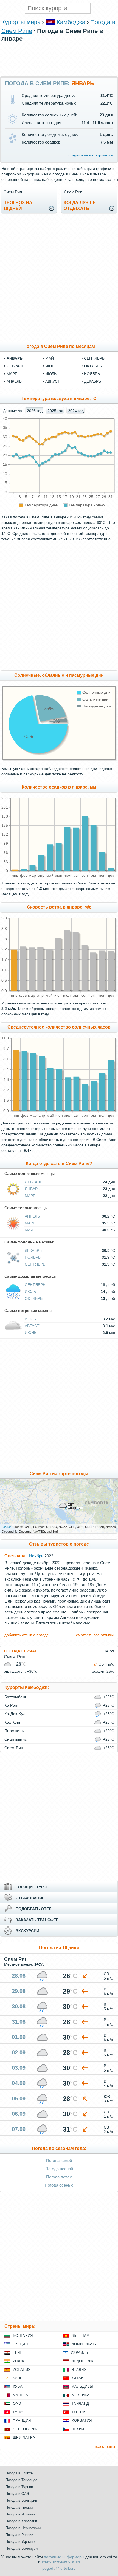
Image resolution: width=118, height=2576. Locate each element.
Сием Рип (14, 1748)
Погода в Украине (20, 2542)
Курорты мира (21, 22)
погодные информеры (64, 2557)
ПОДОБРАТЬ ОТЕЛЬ (35, 1909)
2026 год (35, 411)
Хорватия (82, 2421)
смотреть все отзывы (95, 1635)
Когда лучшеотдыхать (80, 205)
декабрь (92, 381)
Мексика (81, 2395)
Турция (79, 2412)
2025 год (55, 411)
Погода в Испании (20, 2514)
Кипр (18, 2378)
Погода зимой (59, 2161)
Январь (32, 1189)
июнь (51, 366)
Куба (18, 2387)
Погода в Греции (19, 2507)
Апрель (32, 1216)
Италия (79, 2370)
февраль (15, 366)
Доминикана (85, 2344)
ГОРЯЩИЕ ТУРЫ (32, 1887)
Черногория (26, 2429)
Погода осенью (59, 2185)
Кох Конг (13, 1722)
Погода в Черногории (23, 2528)
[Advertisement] (59, 73)
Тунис (19, 2412)
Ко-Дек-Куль (16, 1714)
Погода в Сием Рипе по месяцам (59, 346)
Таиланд (80, 2404)
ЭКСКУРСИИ (27, 1931)
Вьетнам (80, 2336)
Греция (20, 2344)
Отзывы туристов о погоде (59, 1544)
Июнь (31, 1333)
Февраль (33, 1182)
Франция (22, 2421)
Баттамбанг (16, 1697)
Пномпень (14, 1731)
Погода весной (59, 2169)
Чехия (78, 2429)
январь (15, 358)
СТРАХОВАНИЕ (30, 1898)
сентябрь (94, 358)
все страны (105, 2446)
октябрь (93, 366)
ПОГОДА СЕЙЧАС (21, 1651)
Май (29, 1230)
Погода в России (19, 2535)
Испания (22, 2370)
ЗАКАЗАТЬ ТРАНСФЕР (37, 1920)
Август (32, 1326)
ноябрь (92, 374)
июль (51, 374)
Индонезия (83, 2361)
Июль (30, 1292)
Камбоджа (71, 22)
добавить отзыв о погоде (27, 1635)
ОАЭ (17, 2404)
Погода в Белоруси (22, 2548)
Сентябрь (35, 1264)
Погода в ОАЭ (17, 2494)
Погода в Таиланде (21, 2480)
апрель (14, 381)
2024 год (76, 411)
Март (30, 1196)
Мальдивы (82, 2387)
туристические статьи (61, 2561)
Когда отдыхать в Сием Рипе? (59, 1163)
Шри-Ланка (24, 2438)
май (50, 358)
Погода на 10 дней (59, 1948)
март (12, 374)
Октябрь (34, 1298)
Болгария (23, 2336)
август (53, 381)
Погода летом (59, 2177)
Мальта (20, 2395)
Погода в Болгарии (21, 2501)
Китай (78, 2378)
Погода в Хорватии (21, 2521)
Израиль (79, 2353)
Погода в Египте (19, 2473)
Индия (19, 2361)
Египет (20, 2353)
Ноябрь (33, 1257)
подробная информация (91, 155)
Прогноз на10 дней (18, 205)
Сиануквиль (16, 1739)
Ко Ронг (12, 1705)
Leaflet (6, 1527)
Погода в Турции (19, 2487)
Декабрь (33, 1250)
